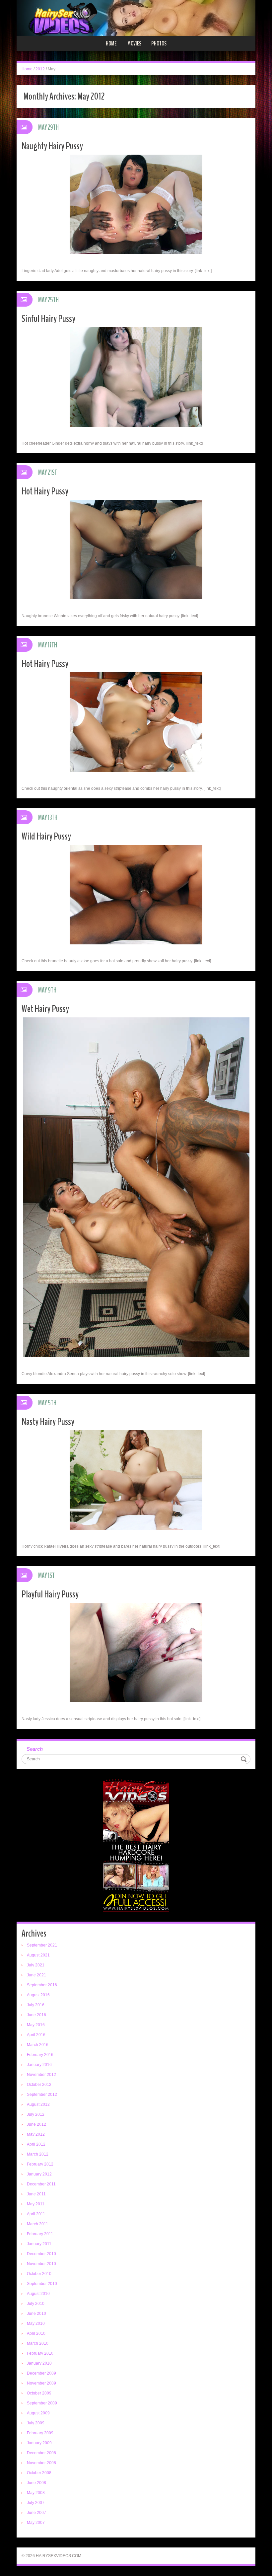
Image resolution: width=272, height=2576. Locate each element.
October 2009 (39, 2393)
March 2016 (38, 2045)
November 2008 (41, 2463)
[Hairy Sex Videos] (136, 18)
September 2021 (42, 1945)
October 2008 (39, 2473)
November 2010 (41, 2264)
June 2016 (36, 2015)
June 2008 (36, 2483)
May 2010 (36, 2323)
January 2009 (39, 2443)
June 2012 (36, 2124)
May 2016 (36, 2025)
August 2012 (38, 2104)
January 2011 (39, 2244)
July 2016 (36, 2005)
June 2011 (36, 2194)
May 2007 (36, 2523)
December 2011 (41, 2184)
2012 (40, 69)
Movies (134, 43)
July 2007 (36, 2503)
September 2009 (42, 2403)
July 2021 (36, 1965)
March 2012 (38, 2154)
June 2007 (36, 2513)
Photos (159, 43)
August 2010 (38, 2294)
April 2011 (36, 2214)
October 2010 (39, 2274)
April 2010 (36, 2333)
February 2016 (40, 2055)
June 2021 (36, 1975)
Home (111, 43)
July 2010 (36, 2304)
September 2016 (42, 1985)
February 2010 (40, 2353)
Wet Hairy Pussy (45, 1009)
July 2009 (36, 2423)
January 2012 (39, 2174)
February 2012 (40, 2164)
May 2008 (36, 2493)
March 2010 (38, 2343)
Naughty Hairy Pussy (52, 146)
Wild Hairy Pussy (46, 836)
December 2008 (41, 2453)
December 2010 (41, 2254)
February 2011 (40, 2234)
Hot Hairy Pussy (45, 491)
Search (35, 1749)
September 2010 (42, 2284)
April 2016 (36, 2035)
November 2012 (41, 2075)
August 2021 (38, 1955)
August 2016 (38, 1995)
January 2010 (39, 2363)
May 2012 (36, 2134)
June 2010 (36, 2314)
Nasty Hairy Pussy (48, 1422)
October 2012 (39, 2085)
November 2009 (41, 2383)
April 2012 (36, 2144)
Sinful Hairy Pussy (48, 319)
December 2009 (41, 2373)
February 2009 (40, 2433)
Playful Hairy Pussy (50, 1594)
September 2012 (42, 2095)
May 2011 (36, 2204)
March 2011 (37, 2224)
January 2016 (39, 2065)
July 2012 (36, 2114)
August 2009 (38, 2413)
